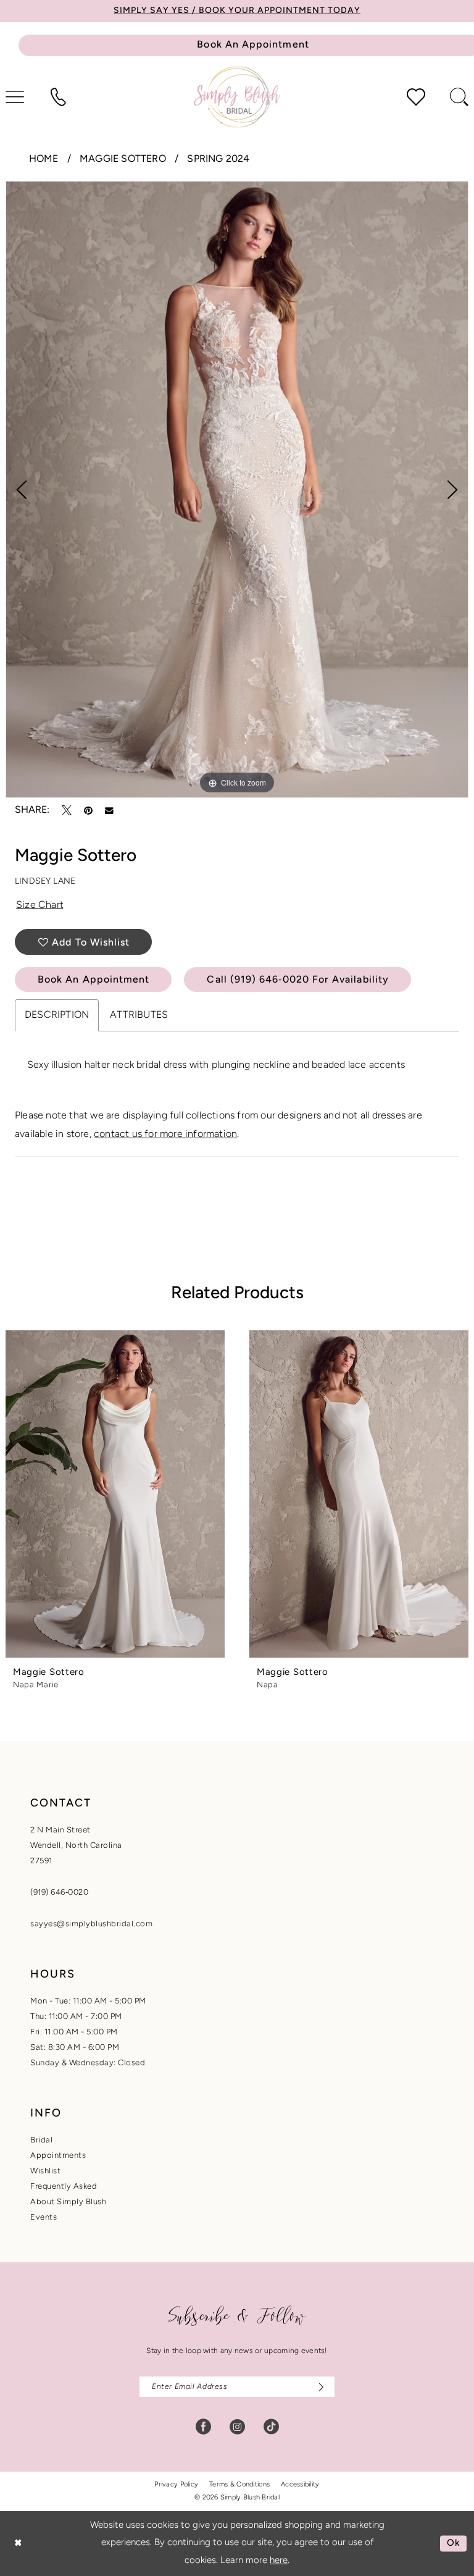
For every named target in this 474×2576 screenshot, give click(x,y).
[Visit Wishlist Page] (416, 97)
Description (57, 1015)
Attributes (139, 1015)
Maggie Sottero (123, 159)
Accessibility (300, 2485)
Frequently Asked (64, 2187)
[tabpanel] (237, 490)
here (279, 2561)
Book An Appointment (94, 980)
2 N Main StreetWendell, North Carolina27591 (76, 1846)
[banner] (237, 97)
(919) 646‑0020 (59, 1893)
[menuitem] (58, 97)
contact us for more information (165, 1135)
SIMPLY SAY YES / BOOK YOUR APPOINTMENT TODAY (237, 11)
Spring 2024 (218, 159)
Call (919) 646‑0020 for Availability (298, 980)
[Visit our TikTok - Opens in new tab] (271, 2427)
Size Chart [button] (40, 905)
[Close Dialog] (18, 2544)
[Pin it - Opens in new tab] (88, 810)
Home (44, 159)
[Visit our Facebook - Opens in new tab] (203, 2427)
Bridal (41, 2140)
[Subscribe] (318, 2387)
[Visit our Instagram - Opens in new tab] (237, 2427)
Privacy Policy (176, 2485)
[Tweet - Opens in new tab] (67, 810)
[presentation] (115, 1494)
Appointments (58, 2156)
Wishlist (45, 2171)
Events (44, 2217)
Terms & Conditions (239, 2485)
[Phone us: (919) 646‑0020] (58, 97)
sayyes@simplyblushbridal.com (91, 1924)
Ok (454, 2544)
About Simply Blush (68, 2202)
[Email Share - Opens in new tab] (109, 811)
